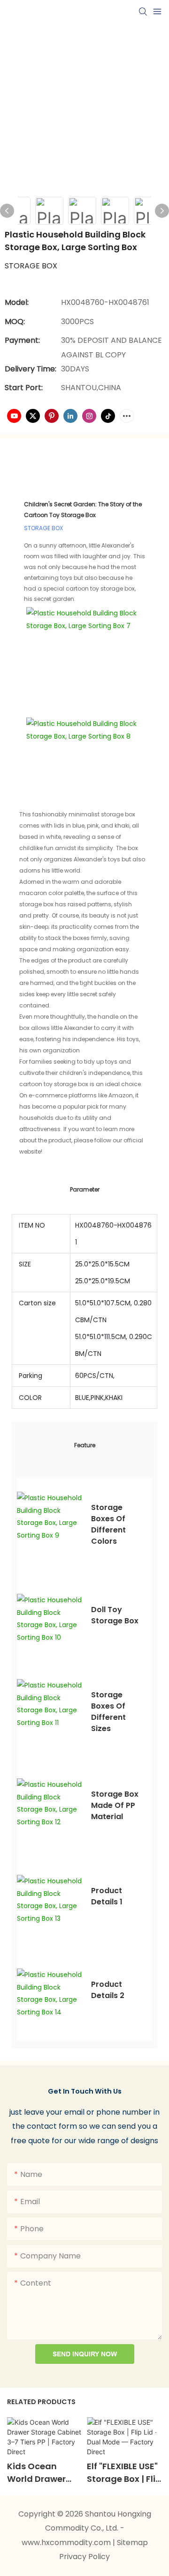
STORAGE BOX (43, 528)
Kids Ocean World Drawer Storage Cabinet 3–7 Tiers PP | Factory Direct (43, 2473)
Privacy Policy (84, 2557)
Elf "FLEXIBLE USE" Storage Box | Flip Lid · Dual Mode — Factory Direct (124, 2473)
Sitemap (132, 2543)
